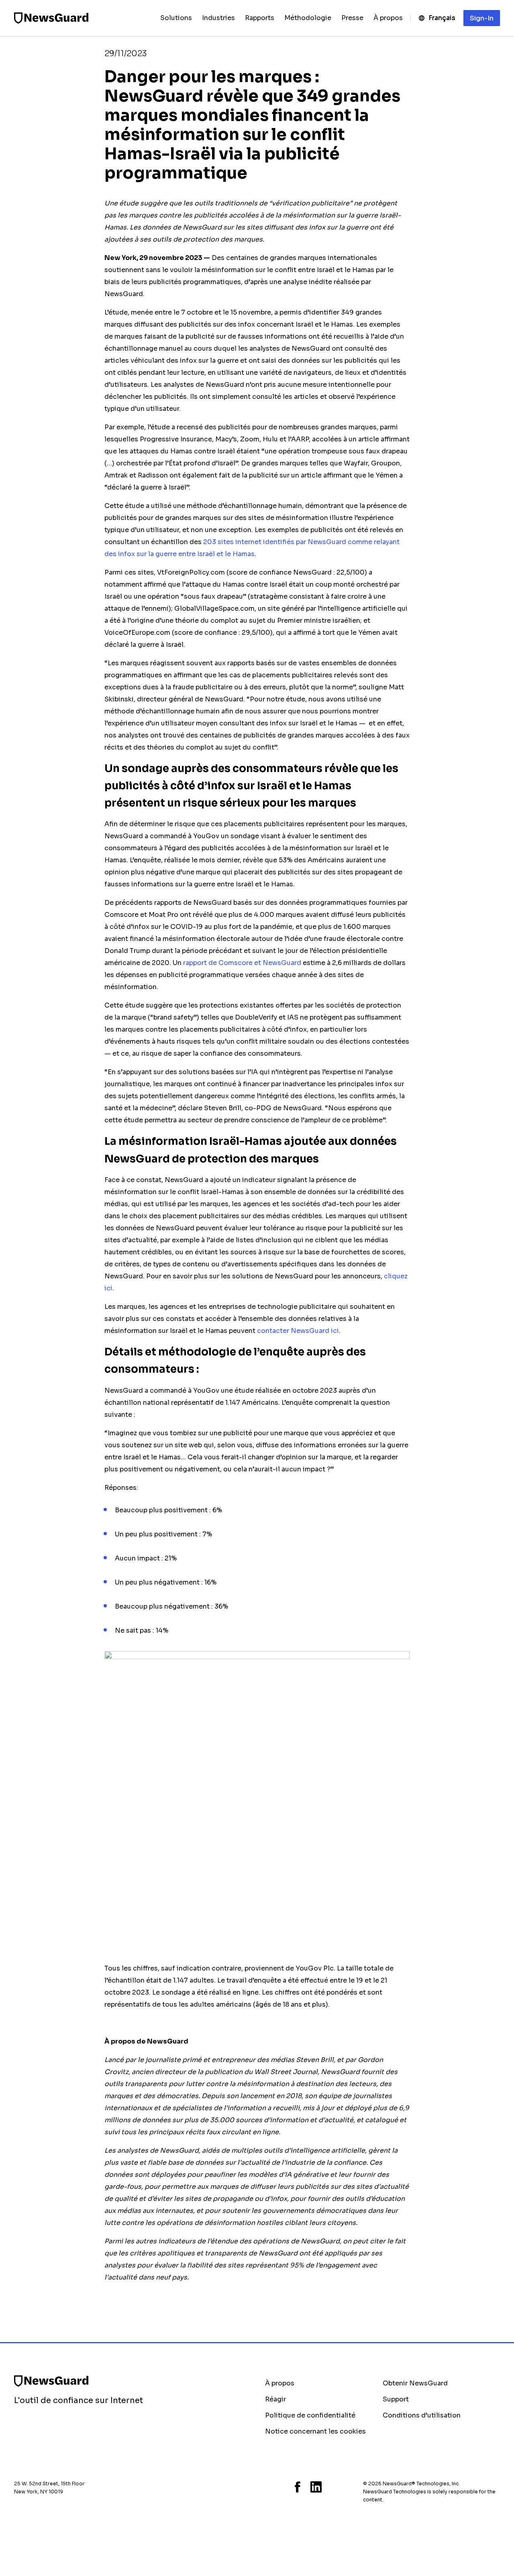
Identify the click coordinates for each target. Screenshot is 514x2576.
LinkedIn (316, 2487)
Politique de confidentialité (310, 2415)
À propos (280, 2383)
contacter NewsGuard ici (298, 1331)
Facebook (298, 2487)
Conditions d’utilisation (422, 2415)
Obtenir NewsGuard (415, 2383)
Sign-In (482, 18)
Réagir (275, 2399)
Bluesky (267, 2487)
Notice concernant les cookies (315, 2431)
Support (396, 2399)
